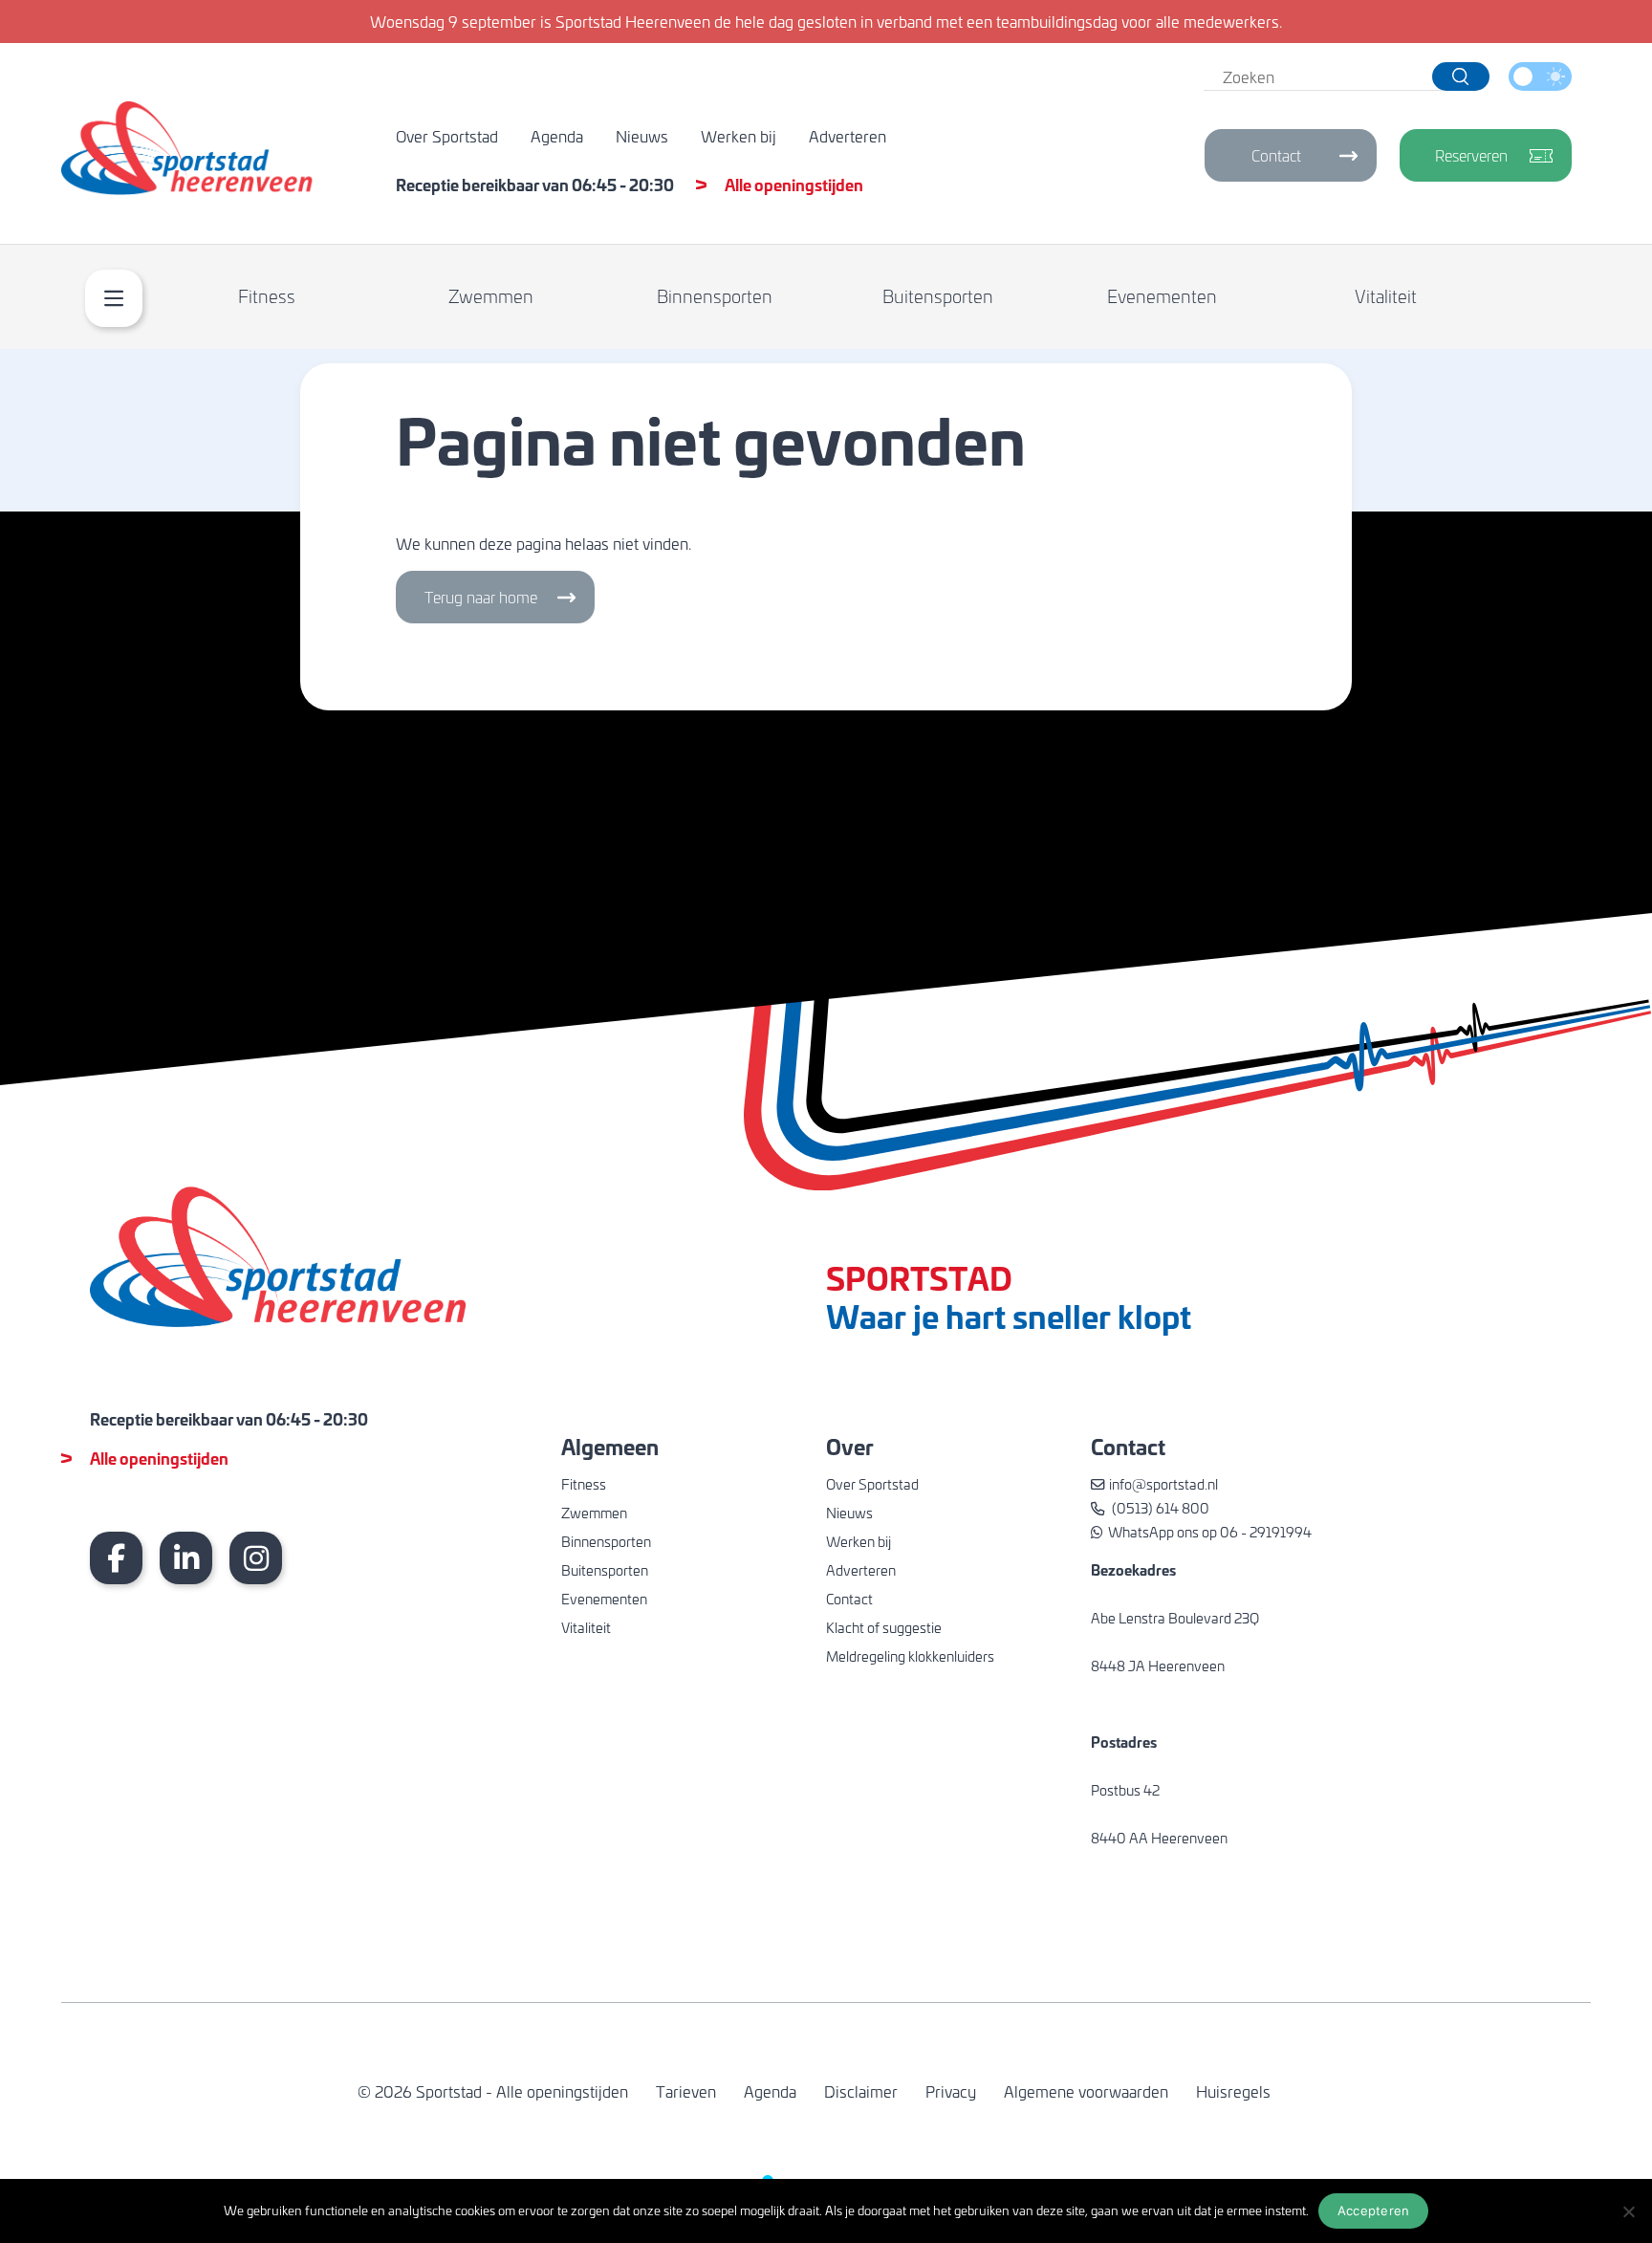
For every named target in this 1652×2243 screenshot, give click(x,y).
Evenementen (1162, 296)
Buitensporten (938, 296)
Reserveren (1471, 155)
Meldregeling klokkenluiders (910, 1656)
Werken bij (739, 136)
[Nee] (1628, 2211)
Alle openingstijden (794, 184)
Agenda (557, 136)
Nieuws (642, 136)
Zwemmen (491, 296)
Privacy (951, 2091)
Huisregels (1233, 2091)
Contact (1276, 155)
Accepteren (1374, 2210)
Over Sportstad (447, 136)
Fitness (267, 296)
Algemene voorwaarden (1086, 2091)
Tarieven (686, 2091)
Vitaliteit (1386, 296)
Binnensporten (715, 296)
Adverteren (848, 136)
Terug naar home (481, 597)
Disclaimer (861, 2091)
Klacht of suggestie (884, 1627)
